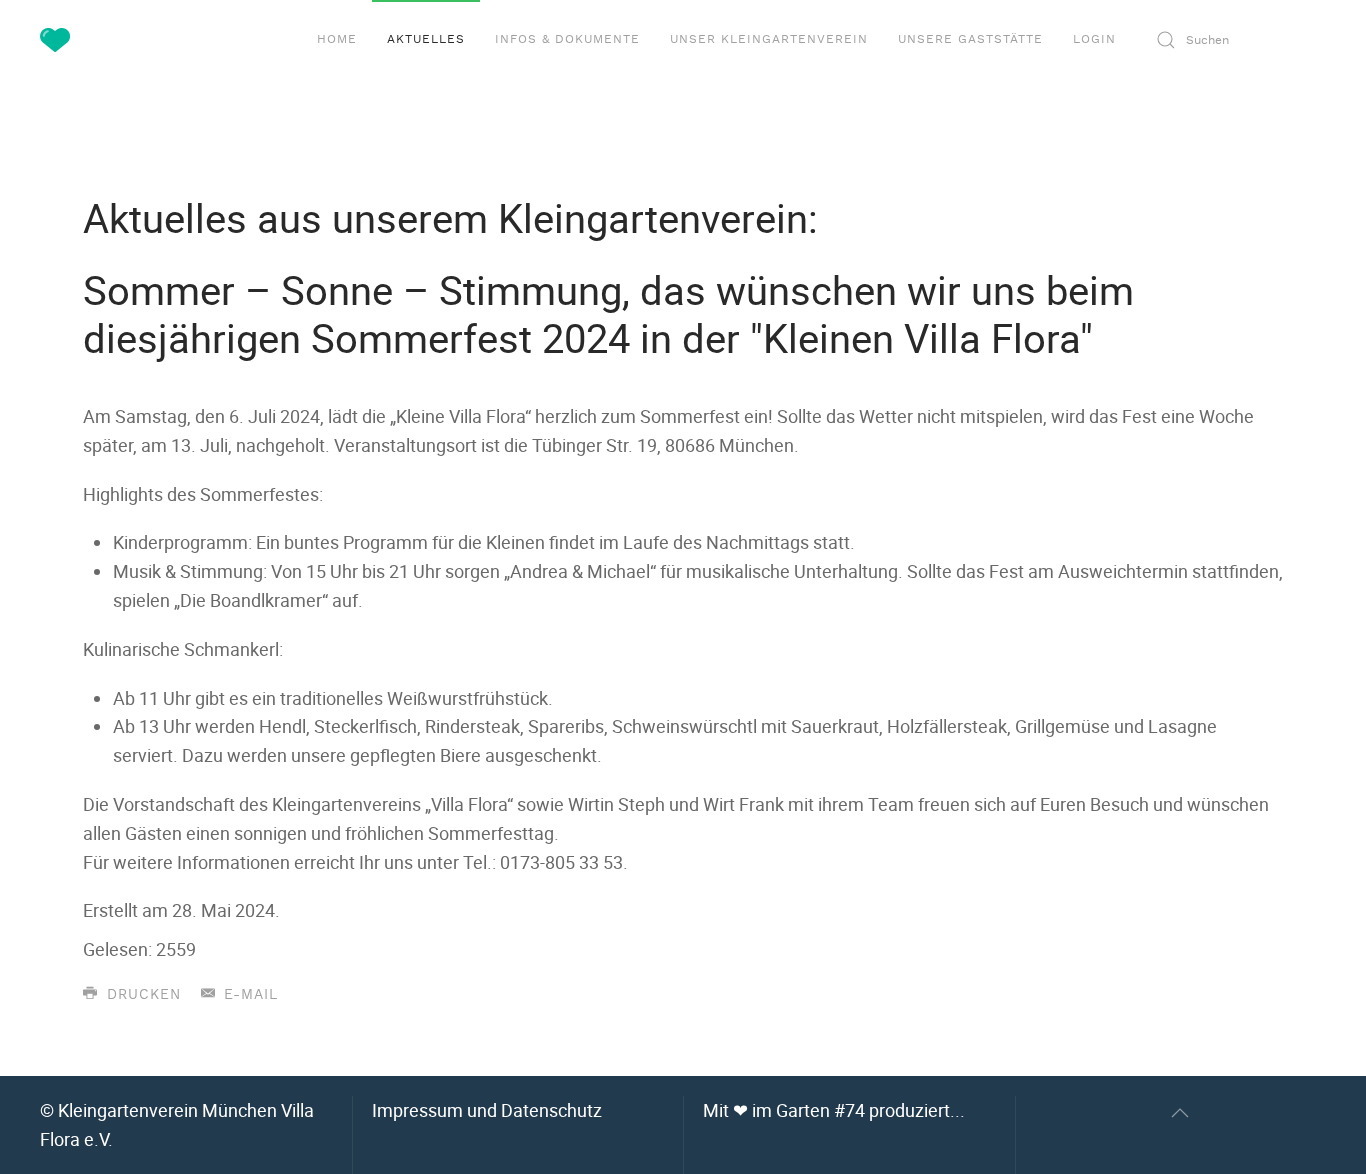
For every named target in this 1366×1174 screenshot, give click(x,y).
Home (337, 39)
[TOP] (1180, 1113)
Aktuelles (426, 39)
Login (1094, 39)
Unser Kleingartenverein (769, 39)
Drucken (141, 995)
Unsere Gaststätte (970, 39)
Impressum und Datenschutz (487, 1110)
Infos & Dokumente (567, 39)
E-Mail (248, 995)
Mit (834, 1110)
